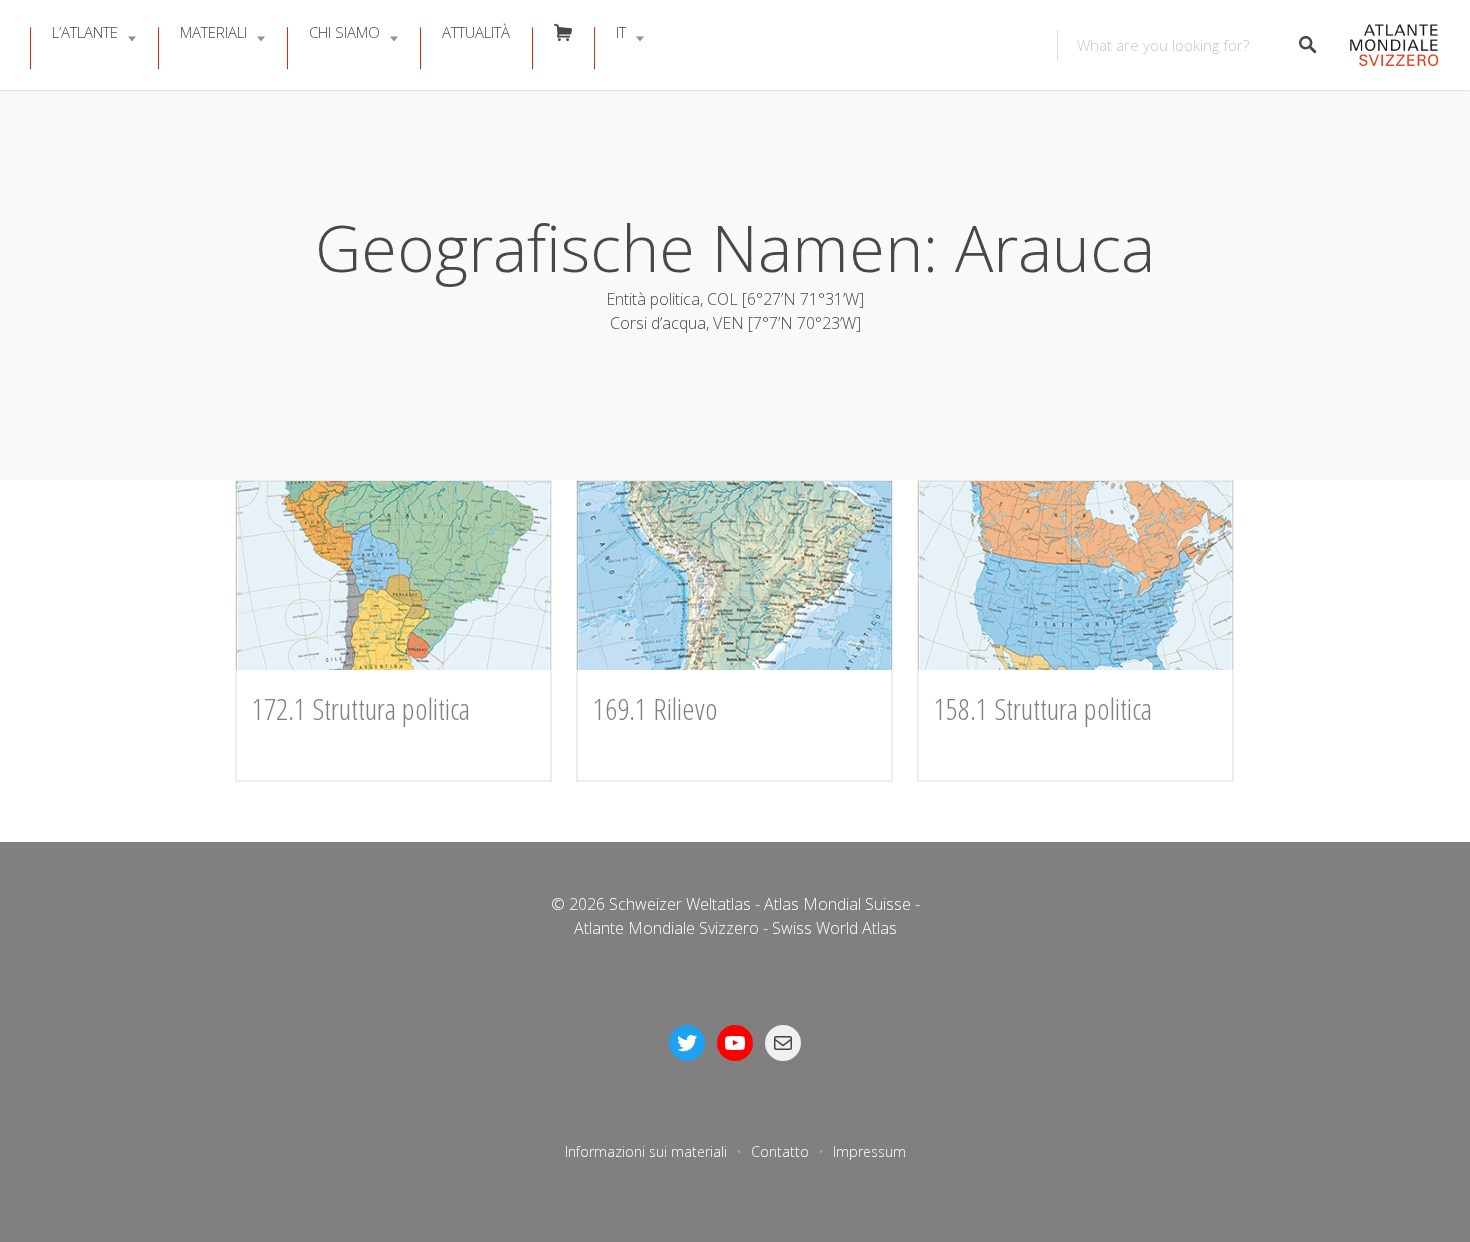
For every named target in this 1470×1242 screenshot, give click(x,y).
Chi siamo (344, 32)
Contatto (780, 1151)
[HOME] (1388, 45)
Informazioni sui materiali (646, 1151)
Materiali (213, 32)
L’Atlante (85, 32)
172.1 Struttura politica (361, 708)
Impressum (869, 1151)
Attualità (476, 32)
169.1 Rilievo (655, 708)
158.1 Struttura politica (1043, 708)
